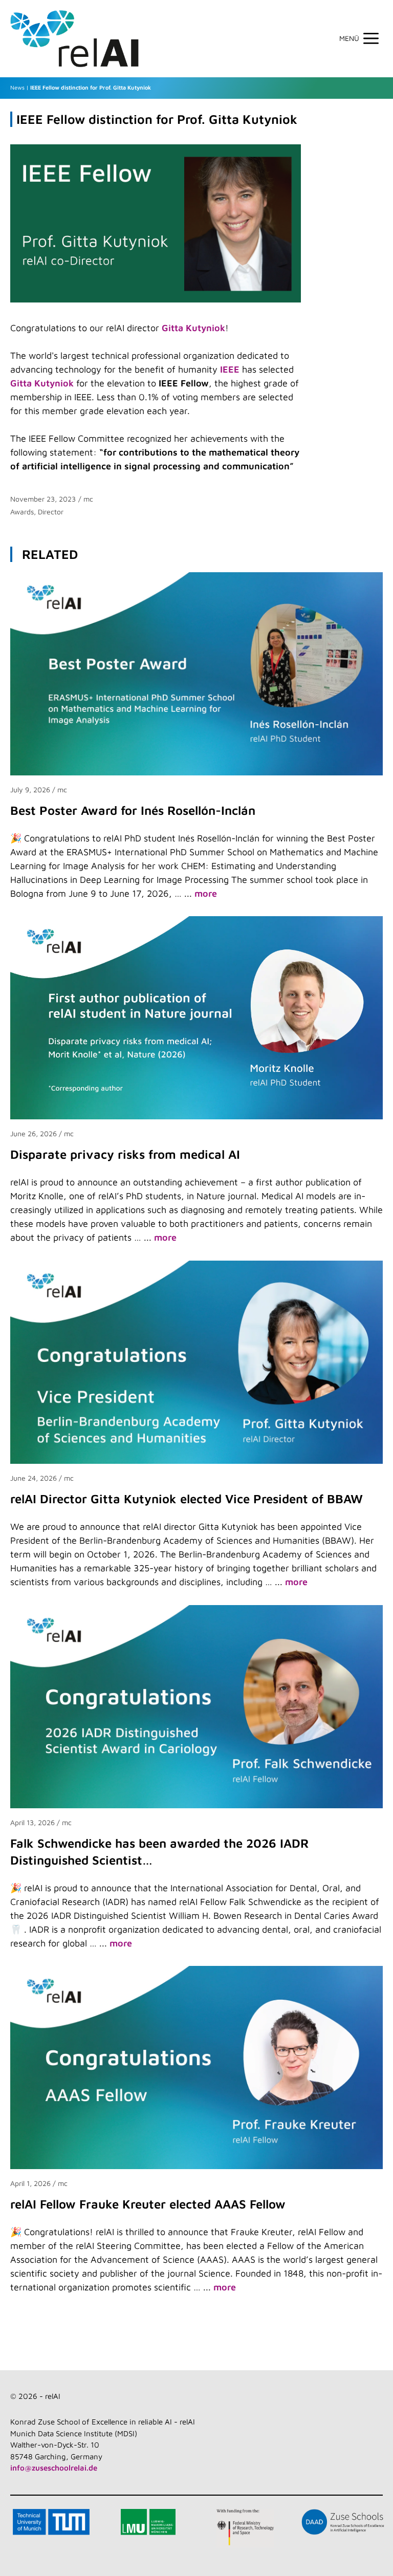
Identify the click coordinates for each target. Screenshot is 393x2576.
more (206, 893)
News (17, 87)
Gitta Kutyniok (193, 328)
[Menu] (364, 38)
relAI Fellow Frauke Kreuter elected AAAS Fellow (148, 2204)
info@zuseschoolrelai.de (54, 2468)
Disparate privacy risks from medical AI (125, 1154)
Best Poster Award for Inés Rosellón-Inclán (133, 810)
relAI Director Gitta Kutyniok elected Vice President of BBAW (187, 1499)
